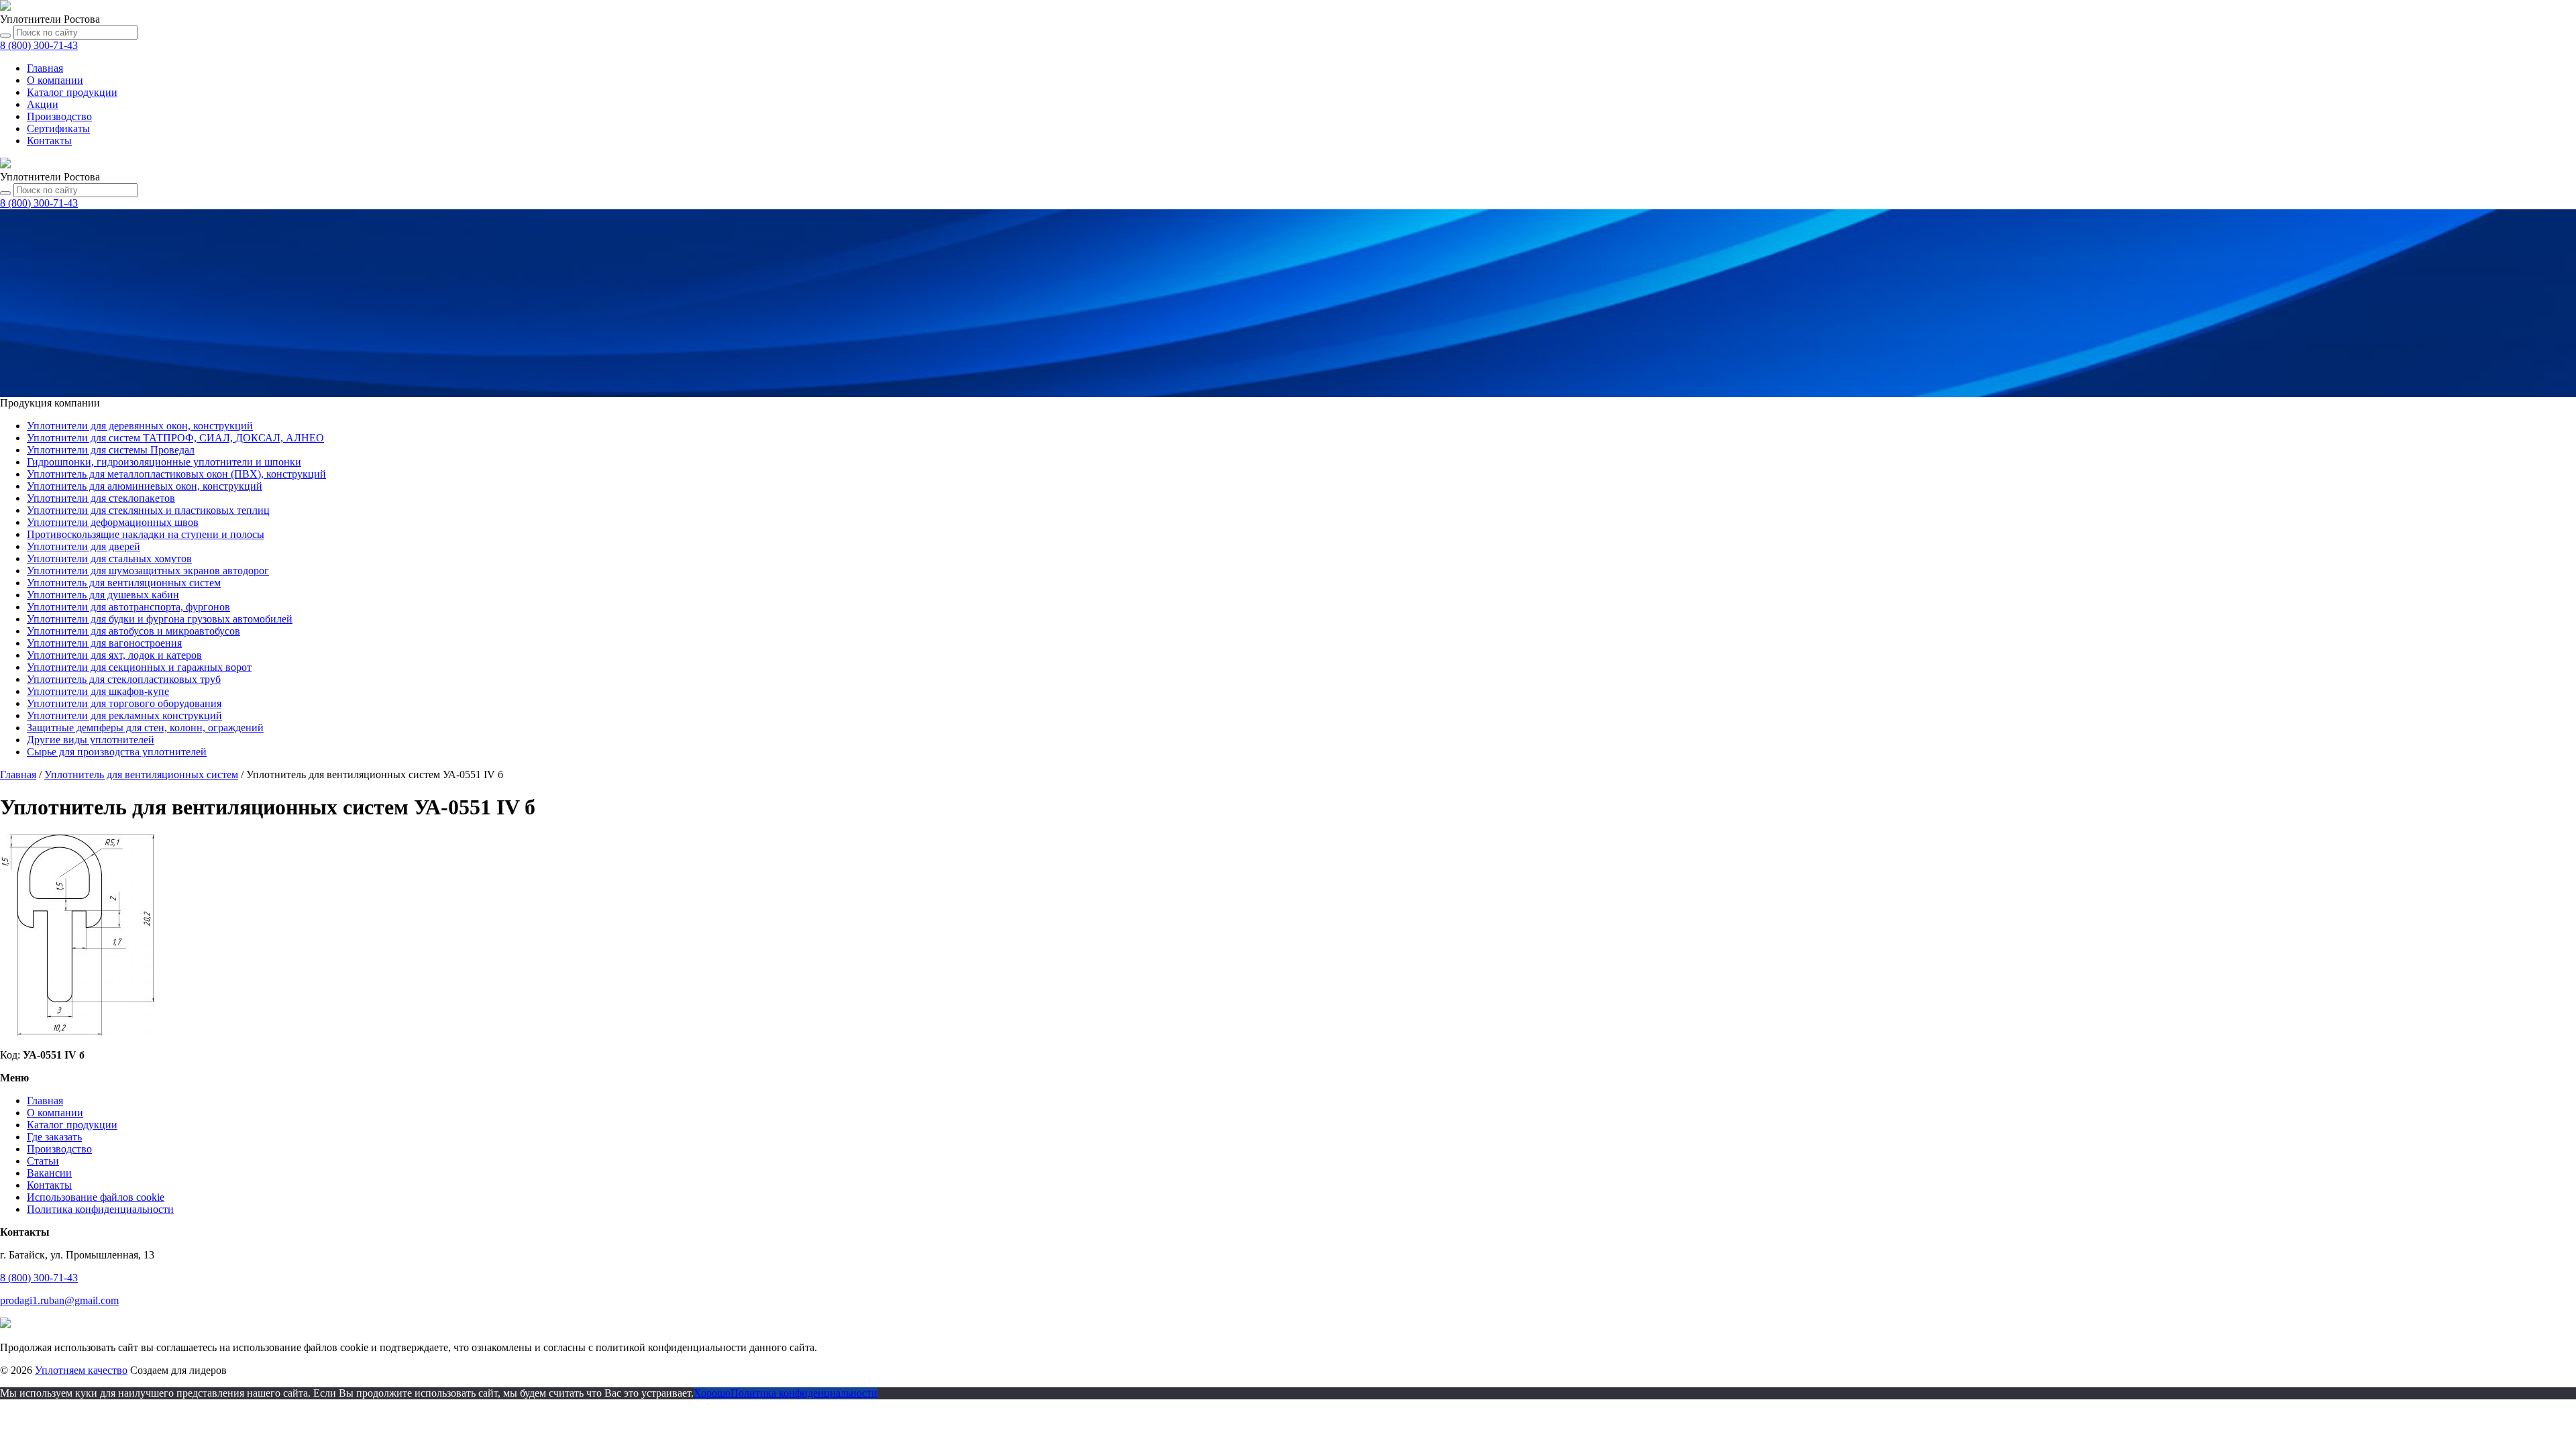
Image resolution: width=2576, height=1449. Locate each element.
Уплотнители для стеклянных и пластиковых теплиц (148, 510)
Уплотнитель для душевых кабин (103, 595)
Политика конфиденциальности (100, 1209)
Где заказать (54, 1137)
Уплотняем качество (81, 1370)
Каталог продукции (72, 1125)
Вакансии (49, 1173)
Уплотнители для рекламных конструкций (124, 715)
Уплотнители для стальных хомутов (109, 558)
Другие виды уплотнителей (91, 740)
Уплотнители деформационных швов (113, 522)
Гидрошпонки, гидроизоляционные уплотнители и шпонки (164, 462)
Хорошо (712, 1393)
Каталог (72, 92)
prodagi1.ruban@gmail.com (59, 1300)
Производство (59, 116)
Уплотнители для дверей (84, 546)
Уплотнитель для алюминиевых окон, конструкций (145, 486)
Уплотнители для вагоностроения (104, 643)
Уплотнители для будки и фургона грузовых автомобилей (160, 619)
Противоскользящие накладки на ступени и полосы (146, 534)
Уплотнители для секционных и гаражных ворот (139, 667)
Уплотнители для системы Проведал (111, 450)
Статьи (43, 1161)
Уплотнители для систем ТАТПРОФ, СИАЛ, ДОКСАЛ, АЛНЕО (175, 438)
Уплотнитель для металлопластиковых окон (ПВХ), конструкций (176, 474)
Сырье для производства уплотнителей (117, 752)
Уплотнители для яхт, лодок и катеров (114, 655)
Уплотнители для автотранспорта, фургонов (128, 607)
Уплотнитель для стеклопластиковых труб (124, 679)
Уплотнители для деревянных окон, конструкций (140, 426)
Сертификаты (58, 128)
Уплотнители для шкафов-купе (98, 691)
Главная (45, 68)
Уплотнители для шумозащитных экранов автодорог (148, 571)
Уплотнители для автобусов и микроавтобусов (133, 631)
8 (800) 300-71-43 (39, 1278)
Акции (43, 104)
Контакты (49, 141)
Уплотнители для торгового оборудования (124, 703)
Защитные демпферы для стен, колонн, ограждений (145, 728)
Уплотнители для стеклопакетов (101, 498)
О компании (55, 80)
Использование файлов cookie (96, 1197)
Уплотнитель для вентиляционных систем (124, 583)
